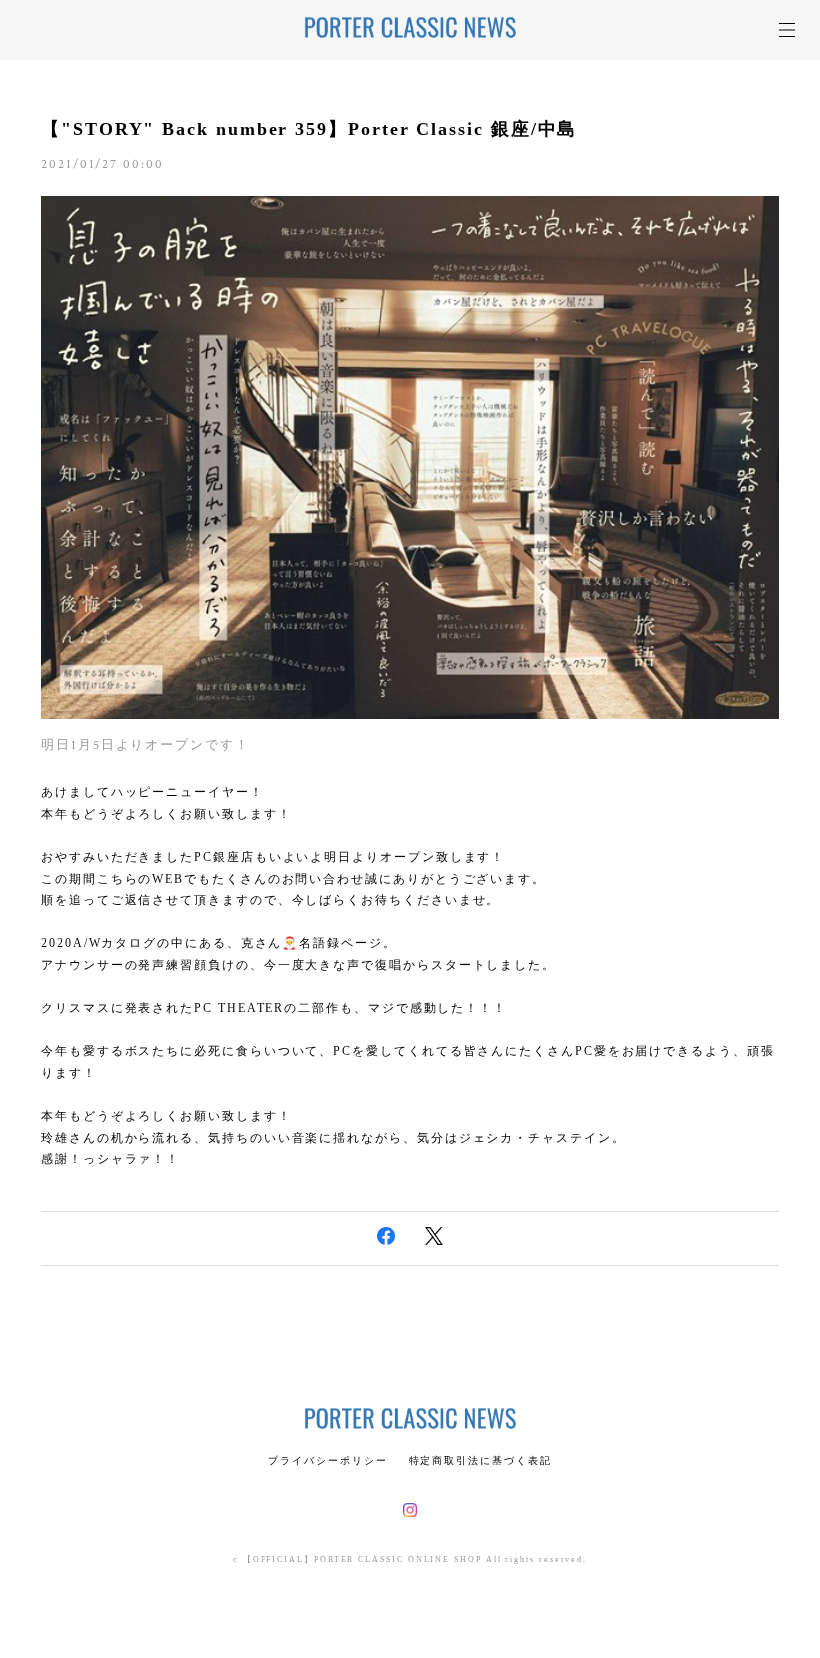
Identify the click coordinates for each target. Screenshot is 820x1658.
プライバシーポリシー (327, 1460)
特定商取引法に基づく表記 (480, 1460)
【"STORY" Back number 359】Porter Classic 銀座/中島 (309, 129)
